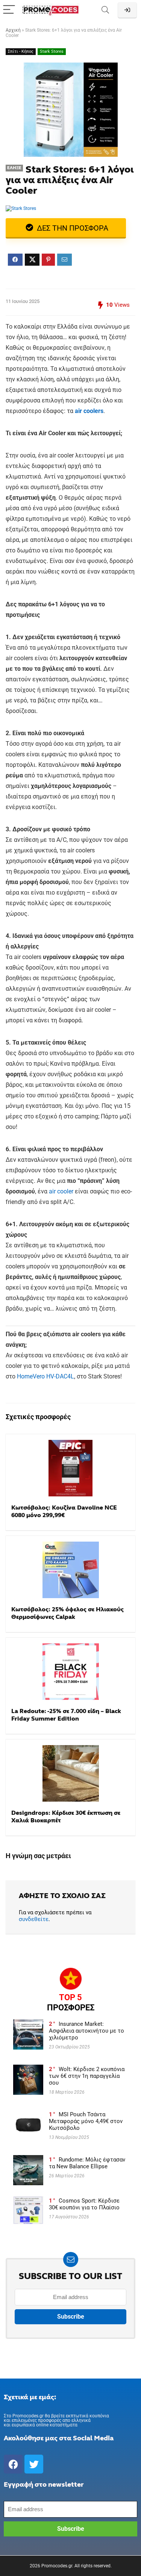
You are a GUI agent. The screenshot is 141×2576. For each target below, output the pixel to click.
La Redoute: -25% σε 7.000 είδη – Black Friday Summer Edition (66, 1715)
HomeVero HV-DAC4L (45, 1376)
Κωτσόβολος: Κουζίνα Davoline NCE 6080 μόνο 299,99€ (64, 1511)
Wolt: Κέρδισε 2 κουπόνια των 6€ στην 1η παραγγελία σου (87, 2076)
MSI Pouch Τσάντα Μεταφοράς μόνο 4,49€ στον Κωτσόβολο (86, 2121)
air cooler (61, 1191)
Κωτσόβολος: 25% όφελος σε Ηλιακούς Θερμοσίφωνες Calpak (67, 1613)
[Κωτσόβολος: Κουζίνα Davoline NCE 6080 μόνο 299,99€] (70, 1468)
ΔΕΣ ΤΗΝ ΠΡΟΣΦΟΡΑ (72, 228)
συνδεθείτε (34, 1919)
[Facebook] (13, 2464)
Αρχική (13, 30)
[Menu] (9, 10)
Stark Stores (52, 51)
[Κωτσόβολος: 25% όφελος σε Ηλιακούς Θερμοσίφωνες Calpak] (70, 1570)
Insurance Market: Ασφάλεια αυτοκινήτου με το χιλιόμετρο (86, 2031)
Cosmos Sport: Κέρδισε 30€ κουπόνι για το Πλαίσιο (84, 2204)
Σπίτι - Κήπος (21, 51)
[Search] (105, 10)
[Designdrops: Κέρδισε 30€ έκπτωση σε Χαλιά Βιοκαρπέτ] (70, 1773)
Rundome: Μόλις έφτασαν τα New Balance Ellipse (87, 2163)
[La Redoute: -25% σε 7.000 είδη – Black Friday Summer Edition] (70, 1672)
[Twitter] (34, 2464)
